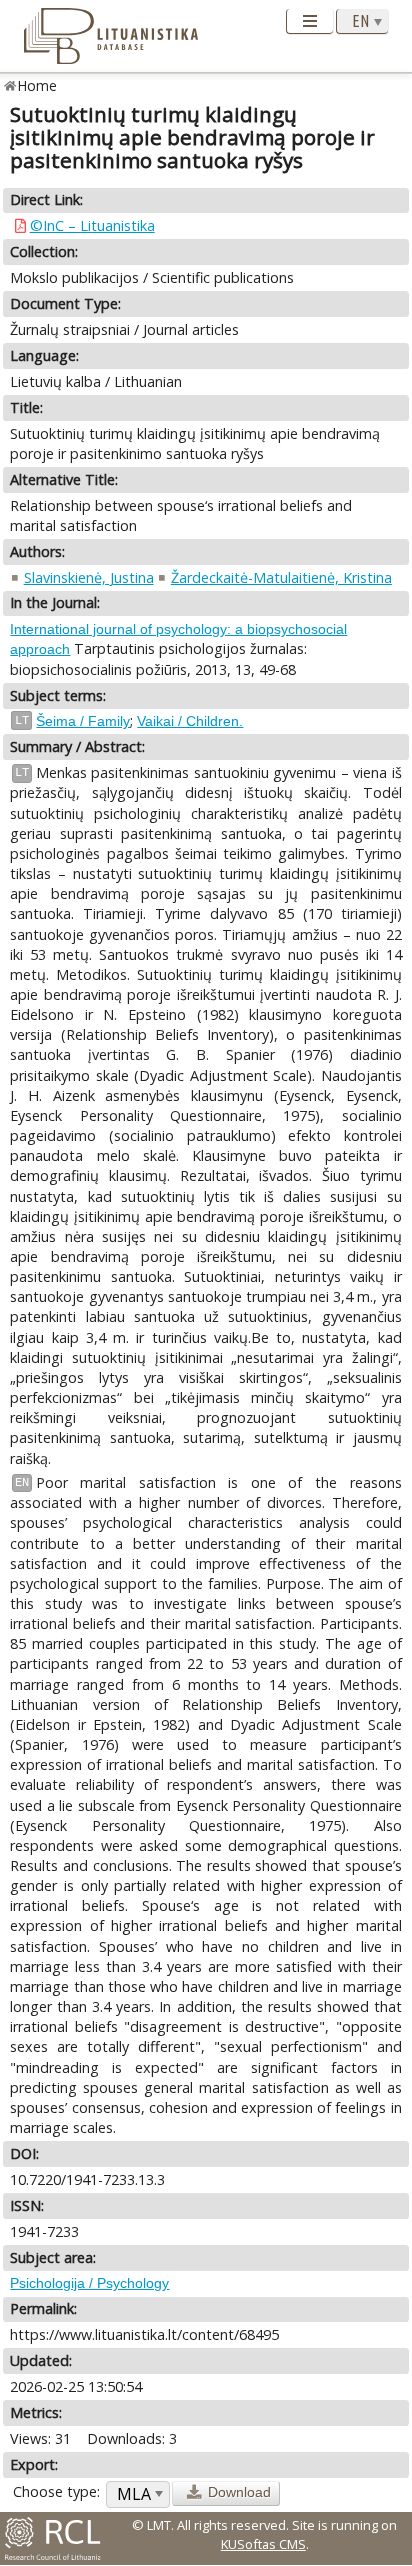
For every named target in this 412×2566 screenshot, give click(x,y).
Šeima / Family (83, 721)
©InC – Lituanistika (92, 225)
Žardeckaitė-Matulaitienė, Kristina (281, 577)
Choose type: (56, 2491)
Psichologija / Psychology (89, 2283)
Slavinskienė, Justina (89, 577)
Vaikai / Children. (190, 721)
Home (37, 85)
